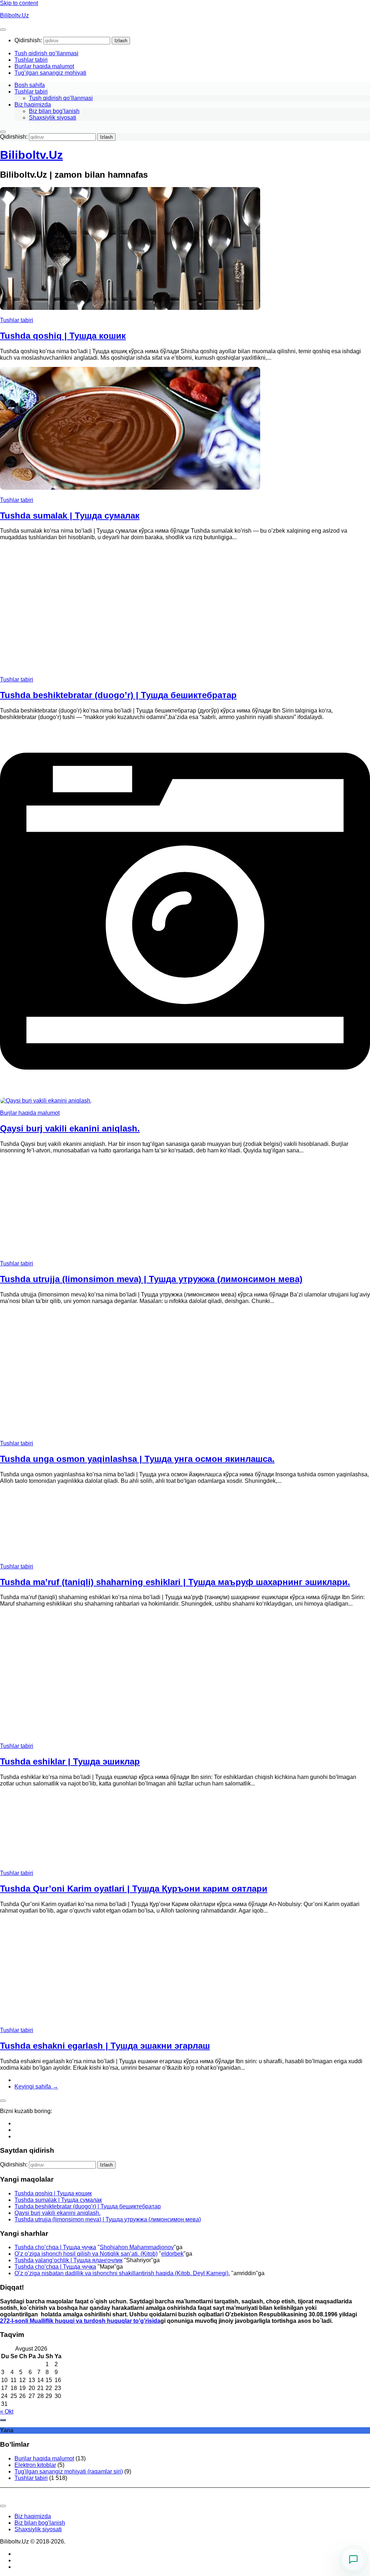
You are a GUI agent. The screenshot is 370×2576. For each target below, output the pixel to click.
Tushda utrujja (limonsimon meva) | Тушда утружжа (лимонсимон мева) (151, 1279)
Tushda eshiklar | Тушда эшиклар (70, 1761)
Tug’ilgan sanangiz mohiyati (50, 73)
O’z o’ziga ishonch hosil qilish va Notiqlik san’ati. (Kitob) (86, 2254)
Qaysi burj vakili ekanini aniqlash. (70, 1128)
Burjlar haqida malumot (44, 66)
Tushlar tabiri (31, 60)
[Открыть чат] (353, 2559)
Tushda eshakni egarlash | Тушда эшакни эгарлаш (105, 2046)
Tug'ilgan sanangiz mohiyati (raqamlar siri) (69, 2471)
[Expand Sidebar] (3, 2101)
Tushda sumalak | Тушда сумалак (70, 516)
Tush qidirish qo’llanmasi (46, 53)
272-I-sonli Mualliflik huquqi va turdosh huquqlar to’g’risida (80, 2321)
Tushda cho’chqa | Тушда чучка (55, 2247)
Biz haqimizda (33, 105)
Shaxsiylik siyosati (53, 118)
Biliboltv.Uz (14, 15)
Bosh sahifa (30, 85)
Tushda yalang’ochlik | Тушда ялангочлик (68, 2260)
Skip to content (19, 3)
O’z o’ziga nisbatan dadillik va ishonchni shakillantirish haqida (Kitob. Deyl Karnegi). (122, 2273)
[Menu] (3, 30)
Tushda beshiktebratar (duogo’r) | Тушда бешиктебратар (118, 695)
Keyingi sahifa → (36, 2086)
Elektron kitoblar (35, 2465)
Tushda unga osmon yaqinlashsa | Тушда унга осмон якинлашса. (137, 1459)
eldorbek (172, 2254)
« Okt (7, 2412)
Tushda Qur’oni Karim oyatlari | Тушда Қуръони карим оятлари (134, 1889)
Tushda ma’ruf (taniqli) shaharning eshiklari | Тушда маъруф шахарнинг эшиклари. (175, 1582)
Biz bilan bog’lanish (54, 111)
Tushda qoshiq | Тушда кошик (63, 336)
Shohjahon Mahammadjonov (137, 2247)
